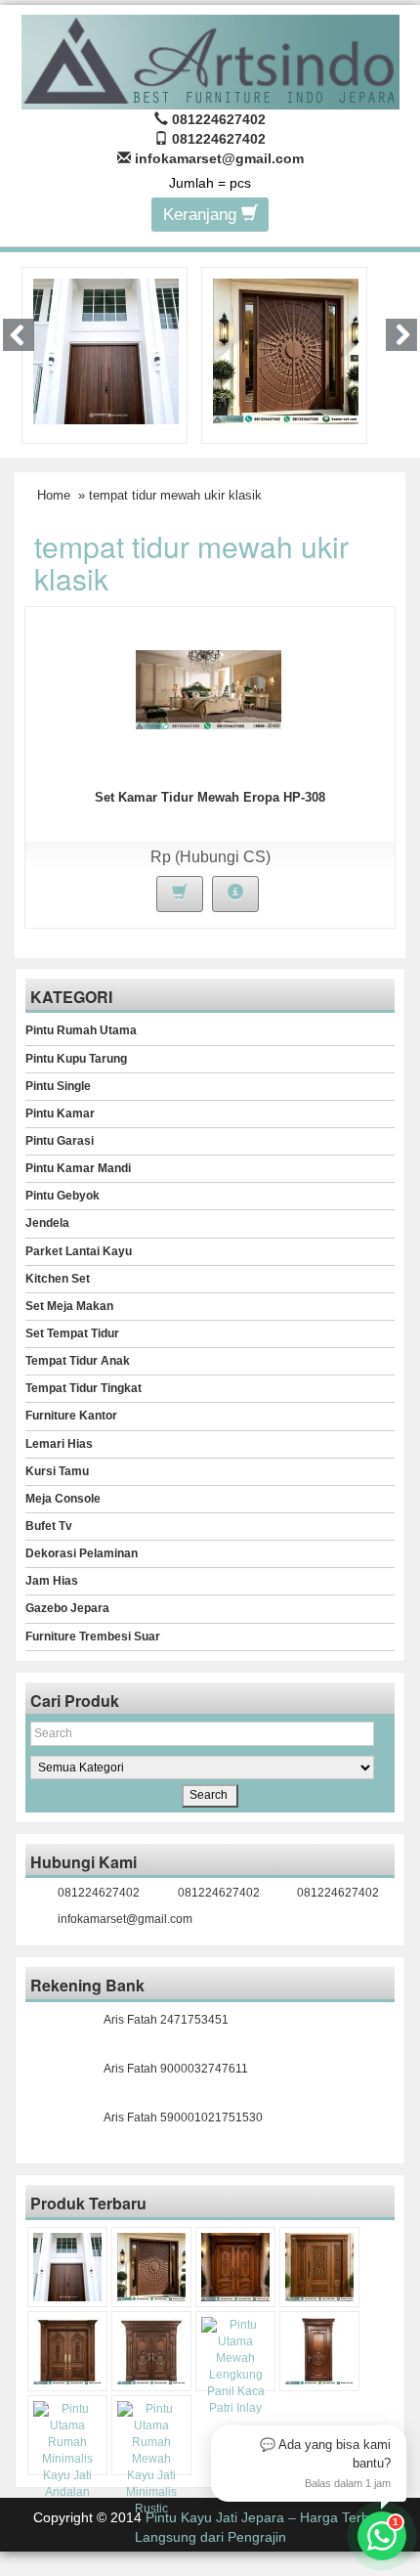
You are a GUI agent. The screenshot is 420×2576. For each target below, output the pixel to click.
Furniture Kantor (71, 1416)
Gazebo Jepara (67, 1608)
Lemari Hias (59, 1444)
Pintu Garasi (60, 1141)
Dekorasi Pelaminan (82, 1553)
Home (54, 495)
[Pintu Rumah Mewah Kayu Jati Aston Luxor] (235, 2267)
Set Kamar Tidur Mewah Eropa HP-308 (210, 797)
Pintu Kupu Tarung (76, 1059)
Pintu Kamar (60, 1113)
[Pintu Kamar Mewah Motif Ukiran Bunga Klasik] (319, 2351)
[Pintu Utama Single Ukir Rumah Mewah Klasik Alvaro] (319, 2267)
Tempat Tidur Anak (78, 1361)
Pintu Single (58, 1086)
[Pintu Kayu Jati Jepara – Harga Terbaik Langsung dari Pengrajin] (210, 59)
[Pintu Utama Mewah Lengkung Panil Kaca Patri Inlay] (235, 2367)
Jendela (47, 1223)
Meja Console (63, 1499)
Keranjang (202, 215)
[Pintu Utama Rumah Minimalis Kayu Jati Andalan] (67, 2451)
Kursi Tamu (57, 1471)
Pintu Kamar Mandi (78, 1168)
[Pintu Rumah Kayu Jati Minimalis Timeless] (106, 350)
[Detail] (235, 894)
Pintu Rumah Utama (81, 1030)
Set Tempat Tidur (72, 1333)
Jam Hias (52, 1581)
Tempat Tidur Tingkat (84, 1388)
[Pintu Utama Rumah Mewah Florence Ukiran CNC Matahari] (286, 350)
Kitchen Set (58, 1279)
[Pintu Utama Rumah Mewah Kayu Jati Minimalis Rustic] (151, 2460)
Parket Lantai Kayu (79, 1251)
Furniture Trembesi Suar (93, 1637)
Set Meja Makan (69, 1306)
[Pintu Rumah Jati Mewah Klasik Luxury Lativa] (67, 2351)
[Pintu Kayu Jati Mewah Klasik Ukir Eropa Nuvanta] (151, 2351)
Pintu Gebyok (63, 1196)
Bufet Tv (49, 1526)
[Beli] (180, 894)
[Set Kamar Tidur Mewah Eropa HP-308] (209, 689)
